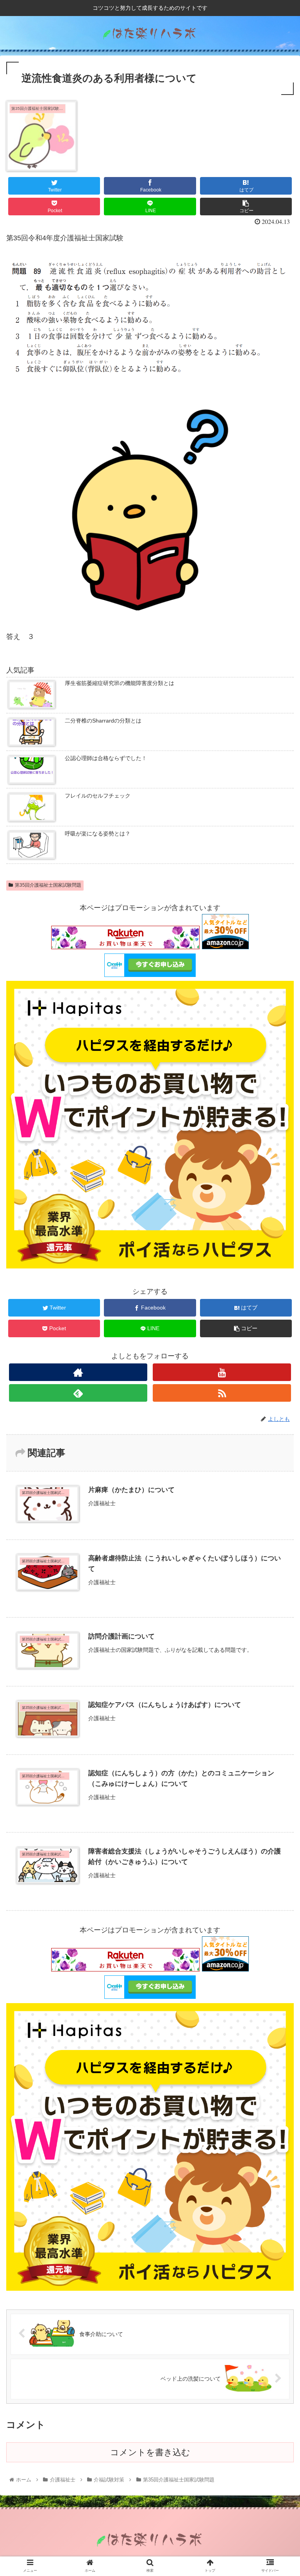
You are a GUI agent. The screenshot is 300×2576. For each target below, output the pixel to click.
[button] (277, 1394)
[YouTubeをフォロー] (222, 1372)
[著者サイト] (78, 1372)
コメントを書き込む (150, 2452)
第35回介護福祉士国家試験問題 (48, 885)
